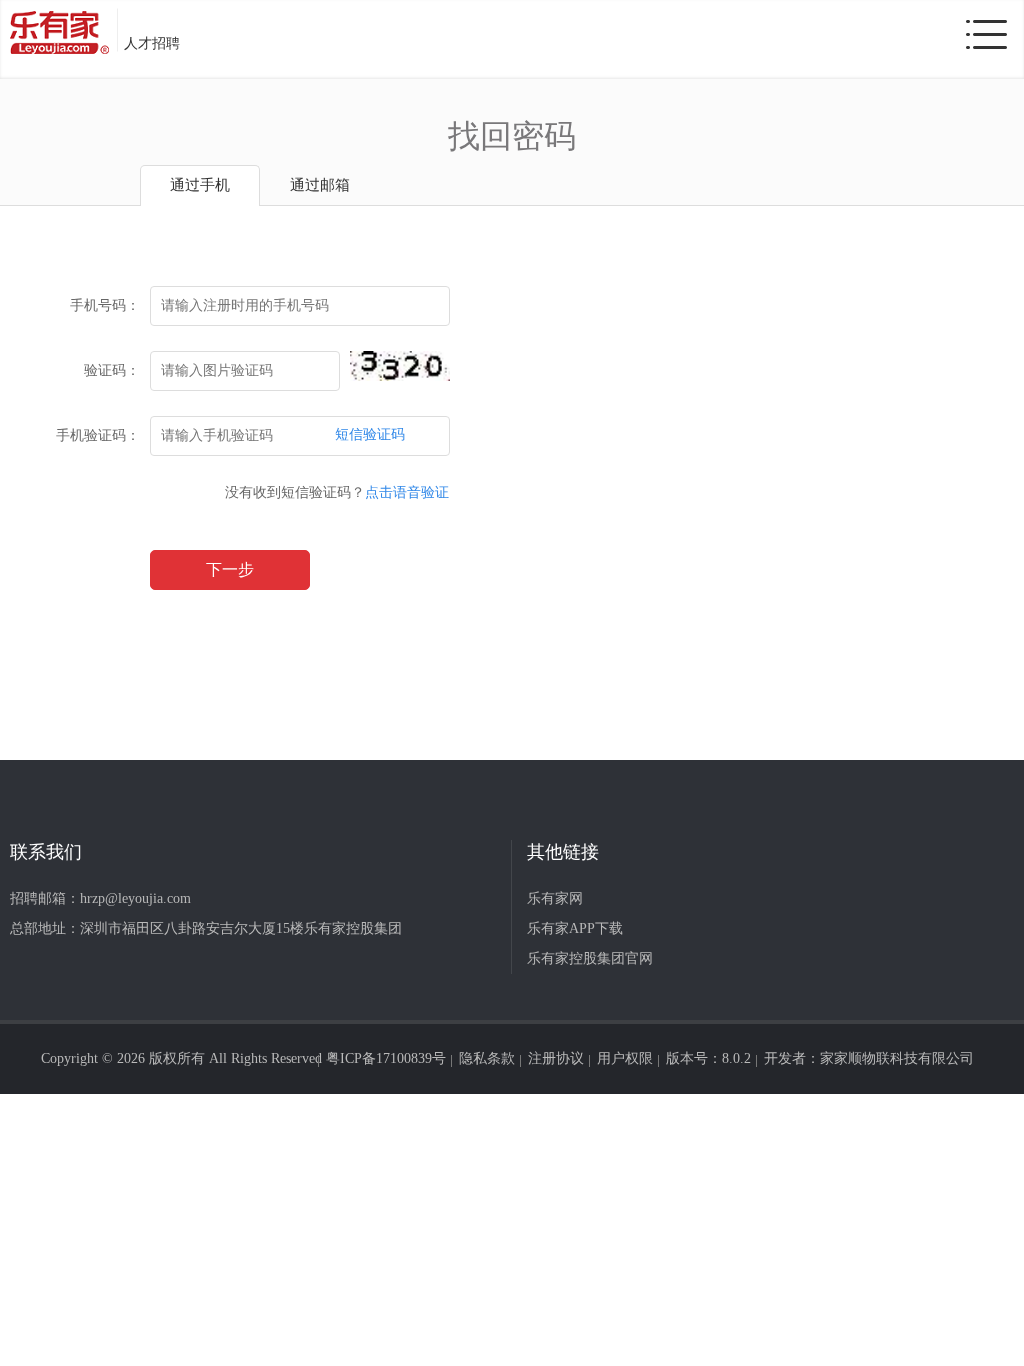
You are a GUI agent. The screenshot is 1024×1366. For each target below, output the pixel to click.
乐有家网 (555, 898)
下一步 (230, 569)
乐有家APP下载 (575, 928)
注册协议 (556, 1058)
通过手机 (200, 185)
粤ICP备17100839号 (386, 1058)
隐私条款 (487, 1058)
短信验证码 (370, 434)
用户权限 (625, 1058)
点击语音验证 (407, 492)
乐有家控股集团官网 (590, 958)
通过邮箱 (320, 185)
